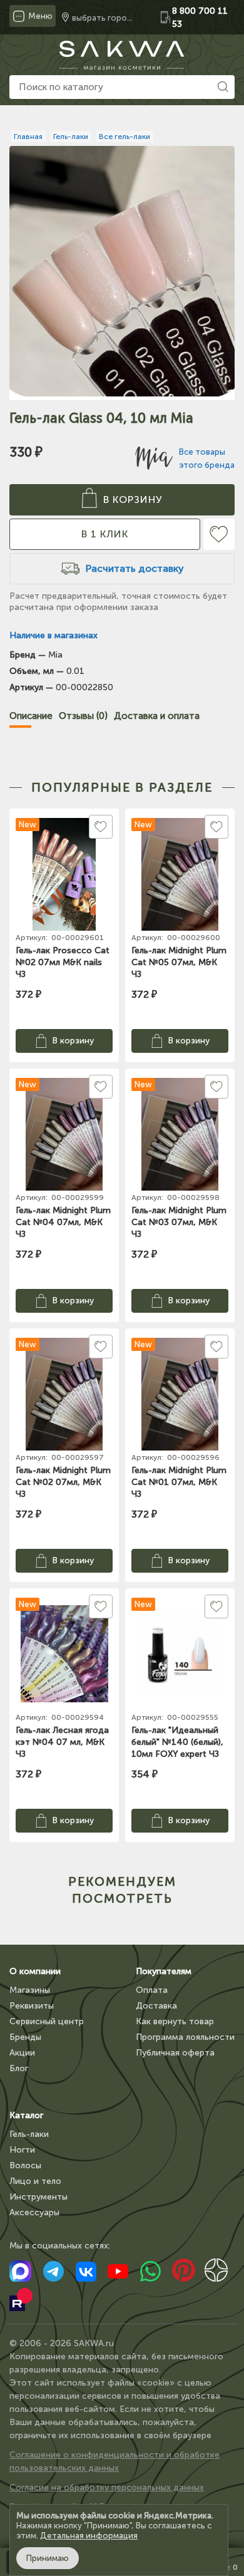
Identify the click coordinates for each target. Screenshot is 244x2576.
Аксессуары (34, 2212)
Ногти (22, 2150)
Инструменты (38, 2197)
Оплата (152, 1990)
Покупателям (164, 1971)
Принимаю (48, 2558)
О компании (35, 1971)
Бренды (25, 2037)
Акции (22, 2053)
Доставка (156, 2006)
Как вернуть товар (175, 2021)
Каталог (26, 2115)
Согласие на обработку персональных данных (107, 2487)
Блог (19, 2068)
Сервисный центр (47, 2021)
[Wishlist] (219, 534)
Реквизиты (32, 2006)
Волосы (25, 2165)
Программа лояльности (185, 2037)
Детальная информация (89, 2536)
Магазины (30, 1990)
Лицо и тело (35, 2181)
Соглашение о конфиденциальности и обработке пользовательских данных (114, 2461)
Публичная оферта (175, 2053)
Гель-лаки (29, 2134)
